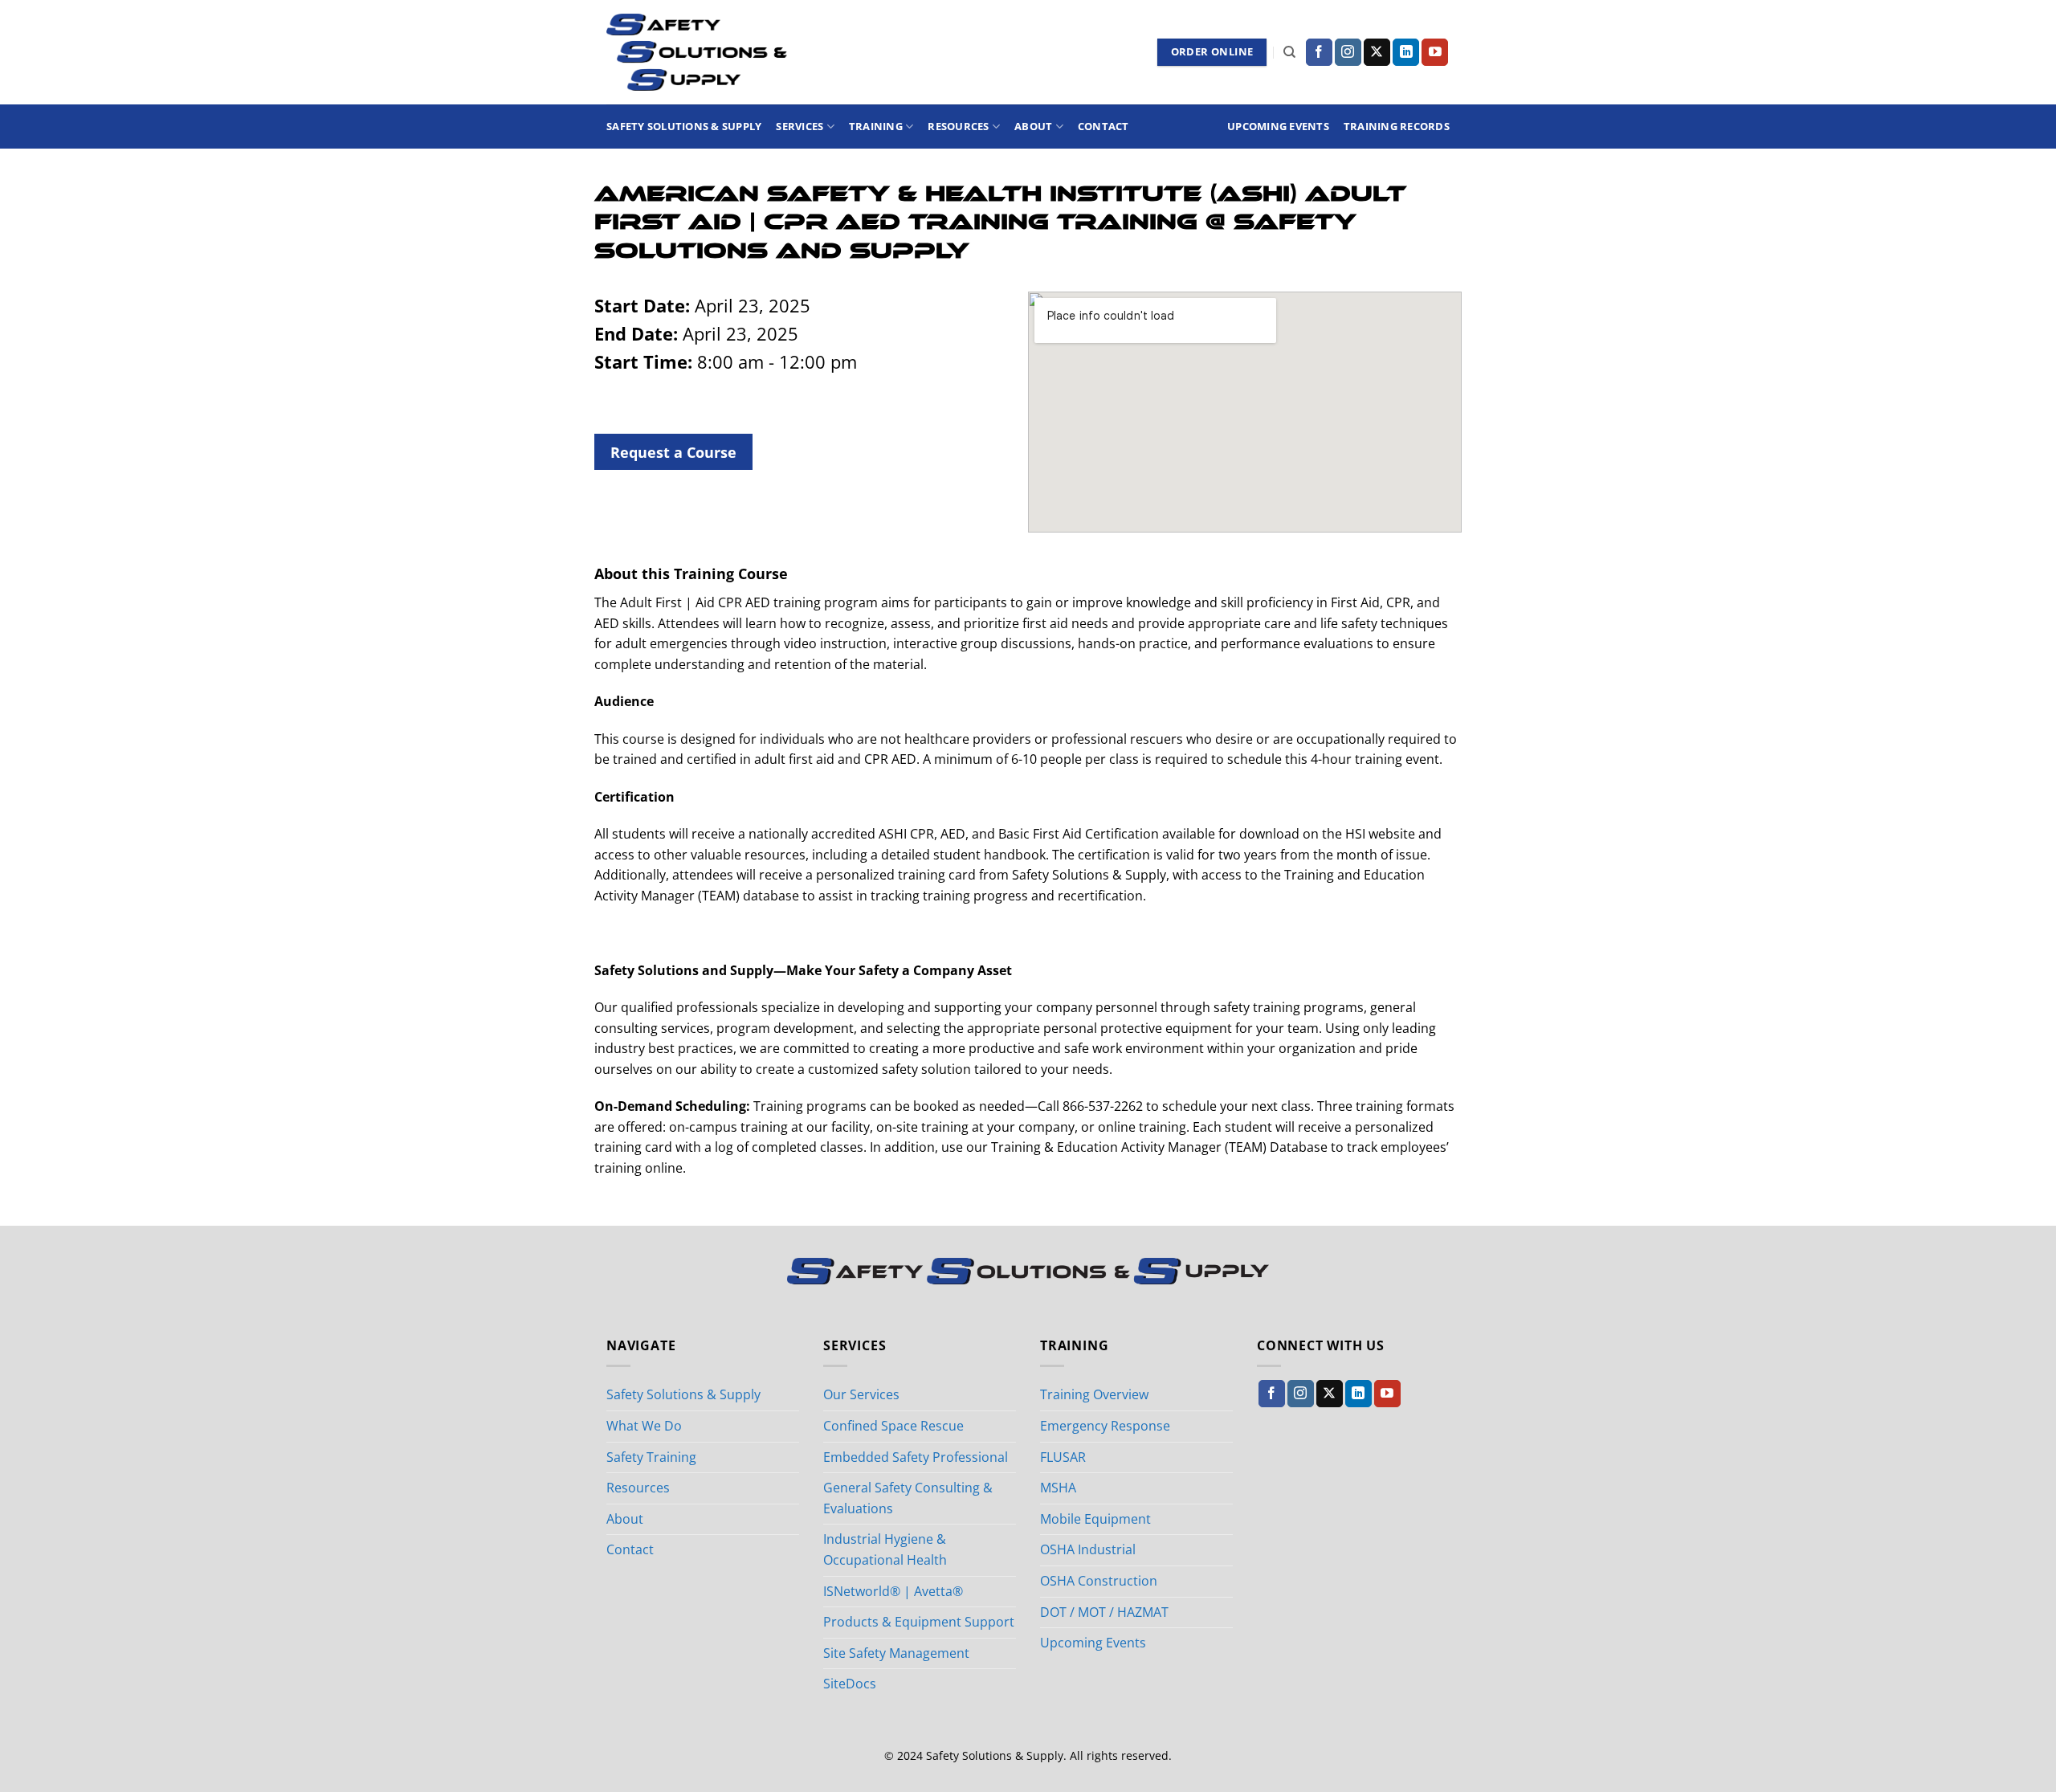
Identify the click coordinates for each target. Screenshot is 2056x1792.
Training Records (1397, 126)
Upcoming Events (1278, 126)
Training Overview (1094, 1394)
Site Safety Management (896, 1653)
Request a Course (673, 452)
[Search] (1289, 52)
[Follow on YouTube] (1435, 52)
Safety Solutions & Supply (684, 126)
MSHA (1058, 1488)
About (1033, 126)
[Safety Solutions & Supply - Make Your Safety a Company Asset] (697, 52)
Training (876, 126)
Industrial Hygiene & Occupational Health (885, 1549)
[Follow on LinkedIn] (1406, 52)
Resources (958, 126)
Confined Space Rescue (893, 1426)
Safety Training (651, 1457)
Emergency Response (1105, 1426)
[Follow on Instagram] (1348, 52)
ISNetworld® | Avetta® (893, 1591)
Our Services (861, 1394)
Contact (1103, 126)
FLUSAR (1063, 1457)
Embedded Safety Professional (916, 1457)
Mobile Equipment (1095, 1519)
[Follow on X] (1377, 52)
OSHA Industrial (1088, 1549)
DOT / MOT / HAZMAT (1104, 1612)
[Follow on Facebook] (1319, 52)
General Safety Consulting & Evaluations (908, 1498)
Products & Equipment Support (919, 1622)
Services (800, 126)
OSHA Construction (1099, 1581)
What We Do (644, 1426)
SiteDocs (850, 1684)
